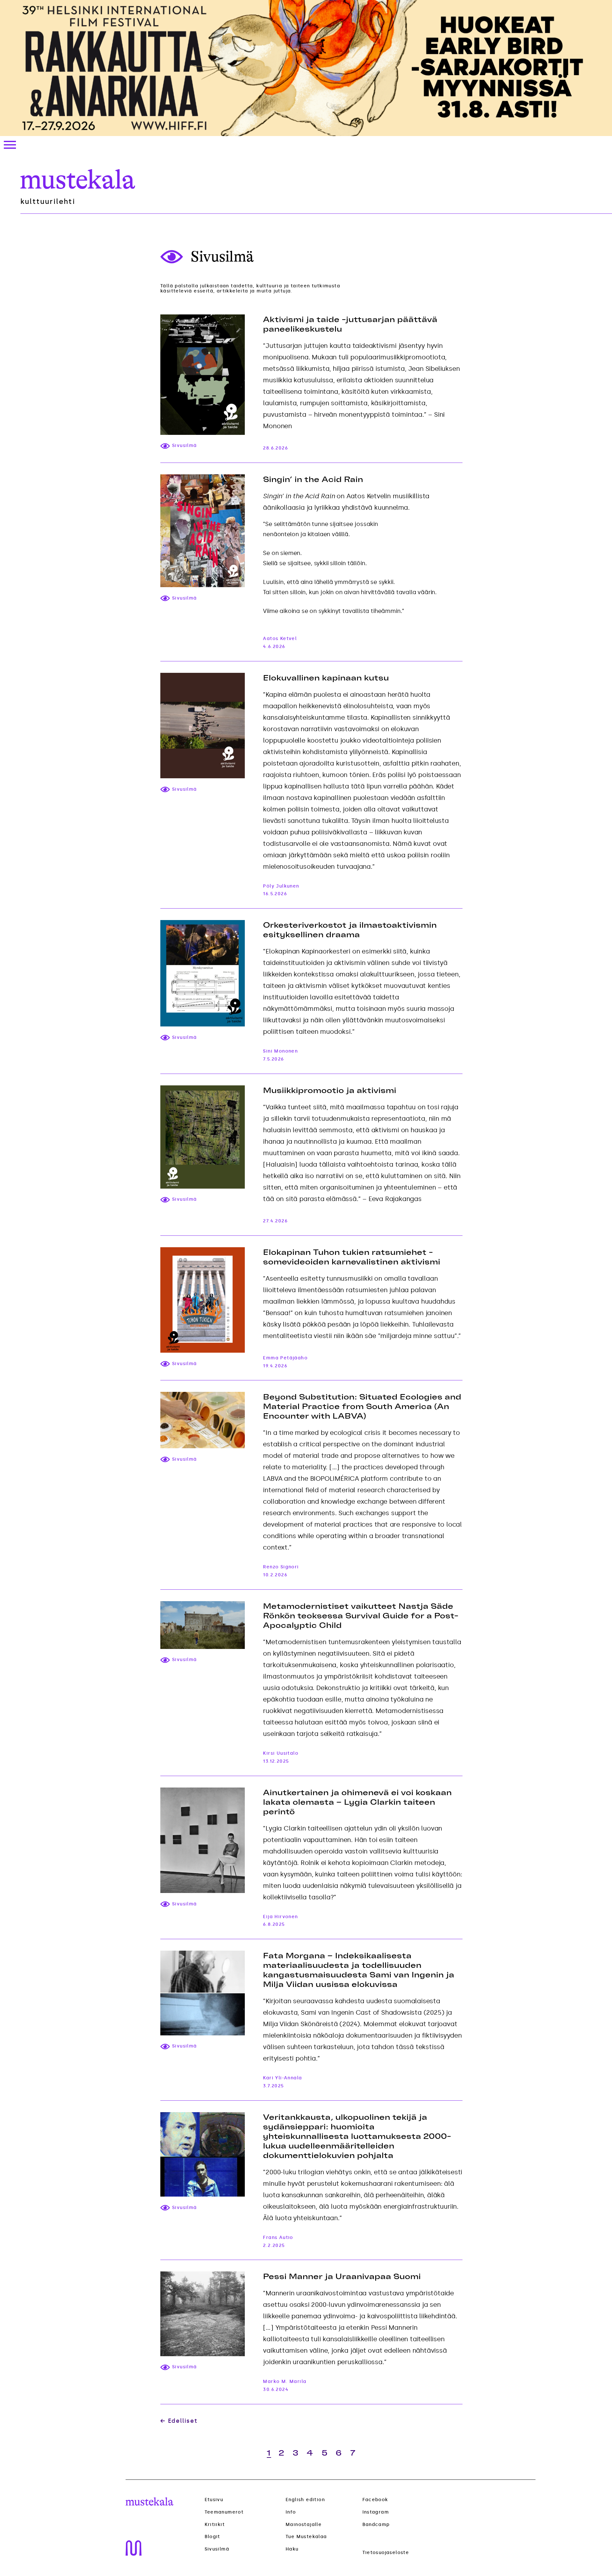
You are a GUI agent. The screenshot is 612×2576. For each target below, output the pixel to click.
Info (291, 2512)
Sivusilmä (217, 2549)
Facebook (375, 2500)
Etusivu (214, 2500)
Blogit (212, 2537)
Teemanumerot (224, 2512)
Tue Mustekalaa (306, 2537)
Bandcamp (376, 2525)
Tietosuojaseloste (386, 2553)
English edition (305, 2500)
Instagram (376, 2512)
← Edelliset (179, 2421)
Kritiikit (215, 2525)
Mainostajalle (304, 2525)
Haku (292, 2549)
